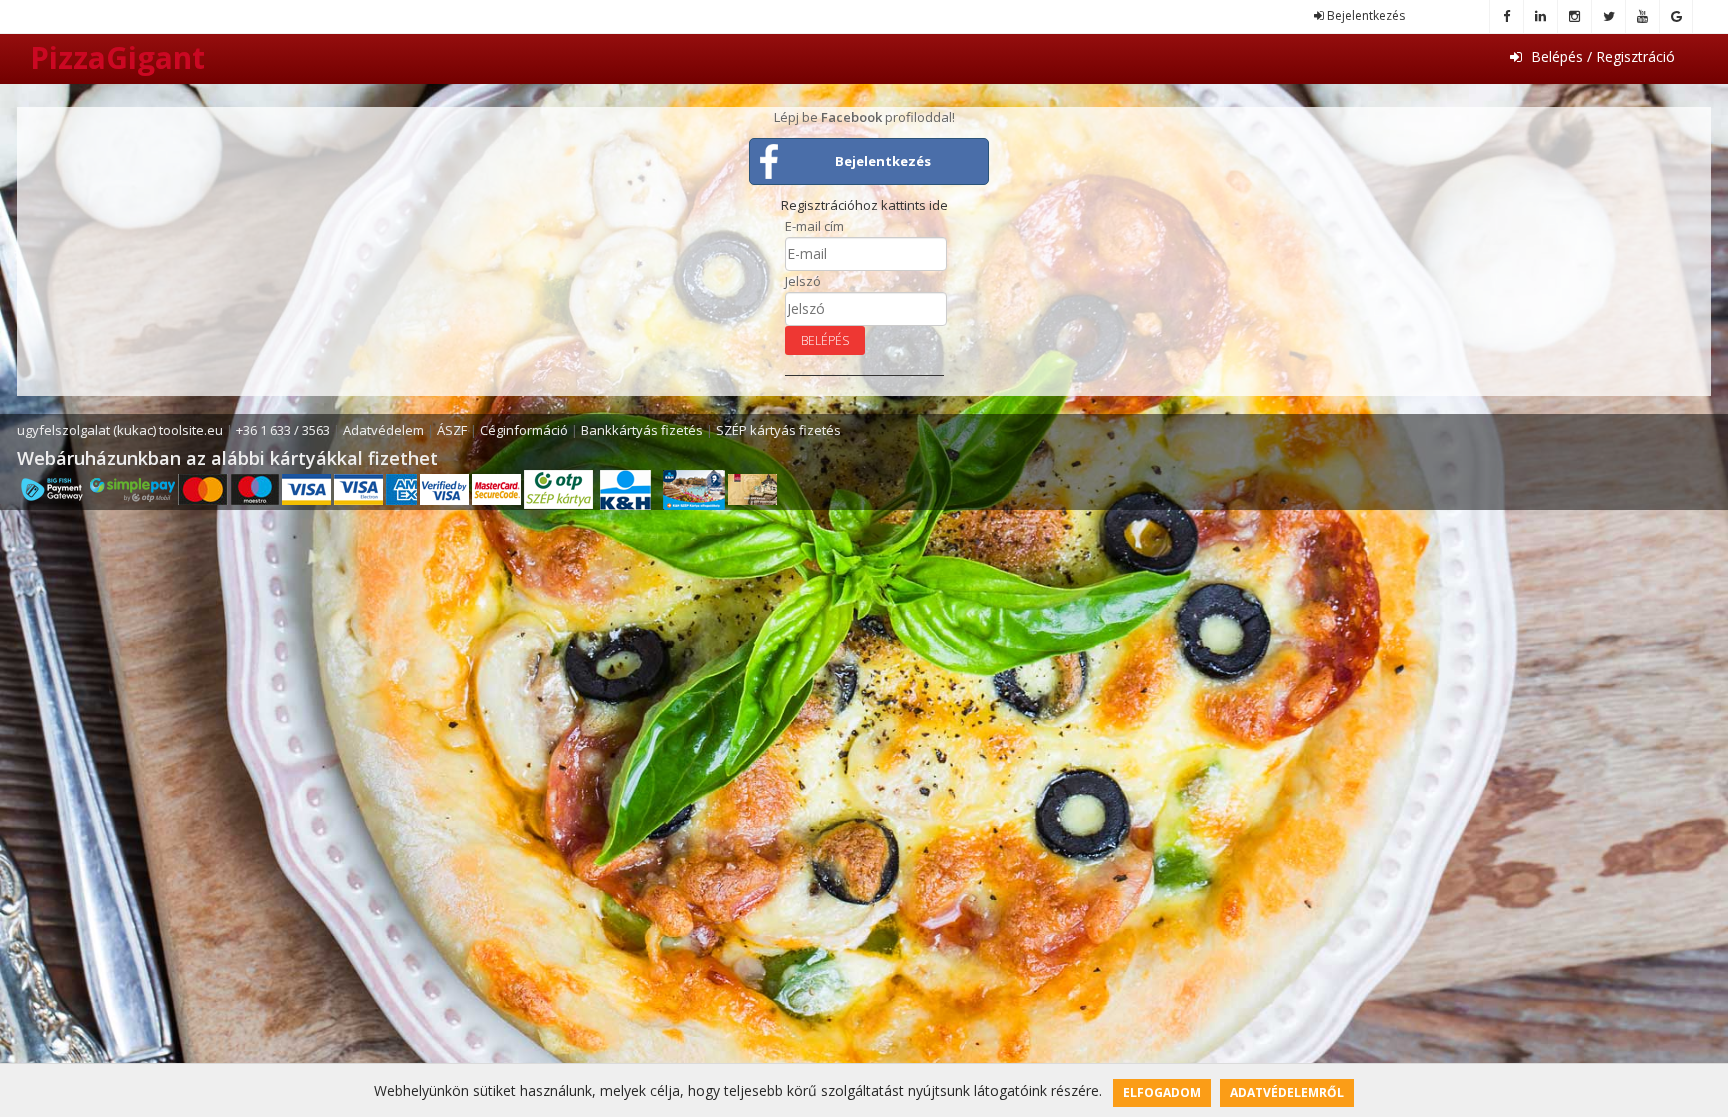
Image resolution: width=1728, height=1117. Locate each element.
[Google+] (1676, 16)
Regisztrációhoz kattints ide (864, 205)
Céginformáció (524, 430)
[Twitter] (1608, 16)
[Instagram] (1574, 16)
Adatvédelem (383, 430)
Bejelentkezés (1364, 15)
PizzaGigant (117, 57)
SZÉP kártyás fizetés (778, 430)
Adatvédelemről (1287, 1092)
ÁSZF (452, 430)
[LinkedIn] (1540, 16)
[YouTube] (1642, 16)
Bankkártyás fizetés (642, 430)
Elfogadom (1162, 1092)
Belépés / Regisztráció (1601, 56)
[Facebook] (1506, 16)
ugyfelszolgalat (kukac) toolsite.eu (120, 430)
